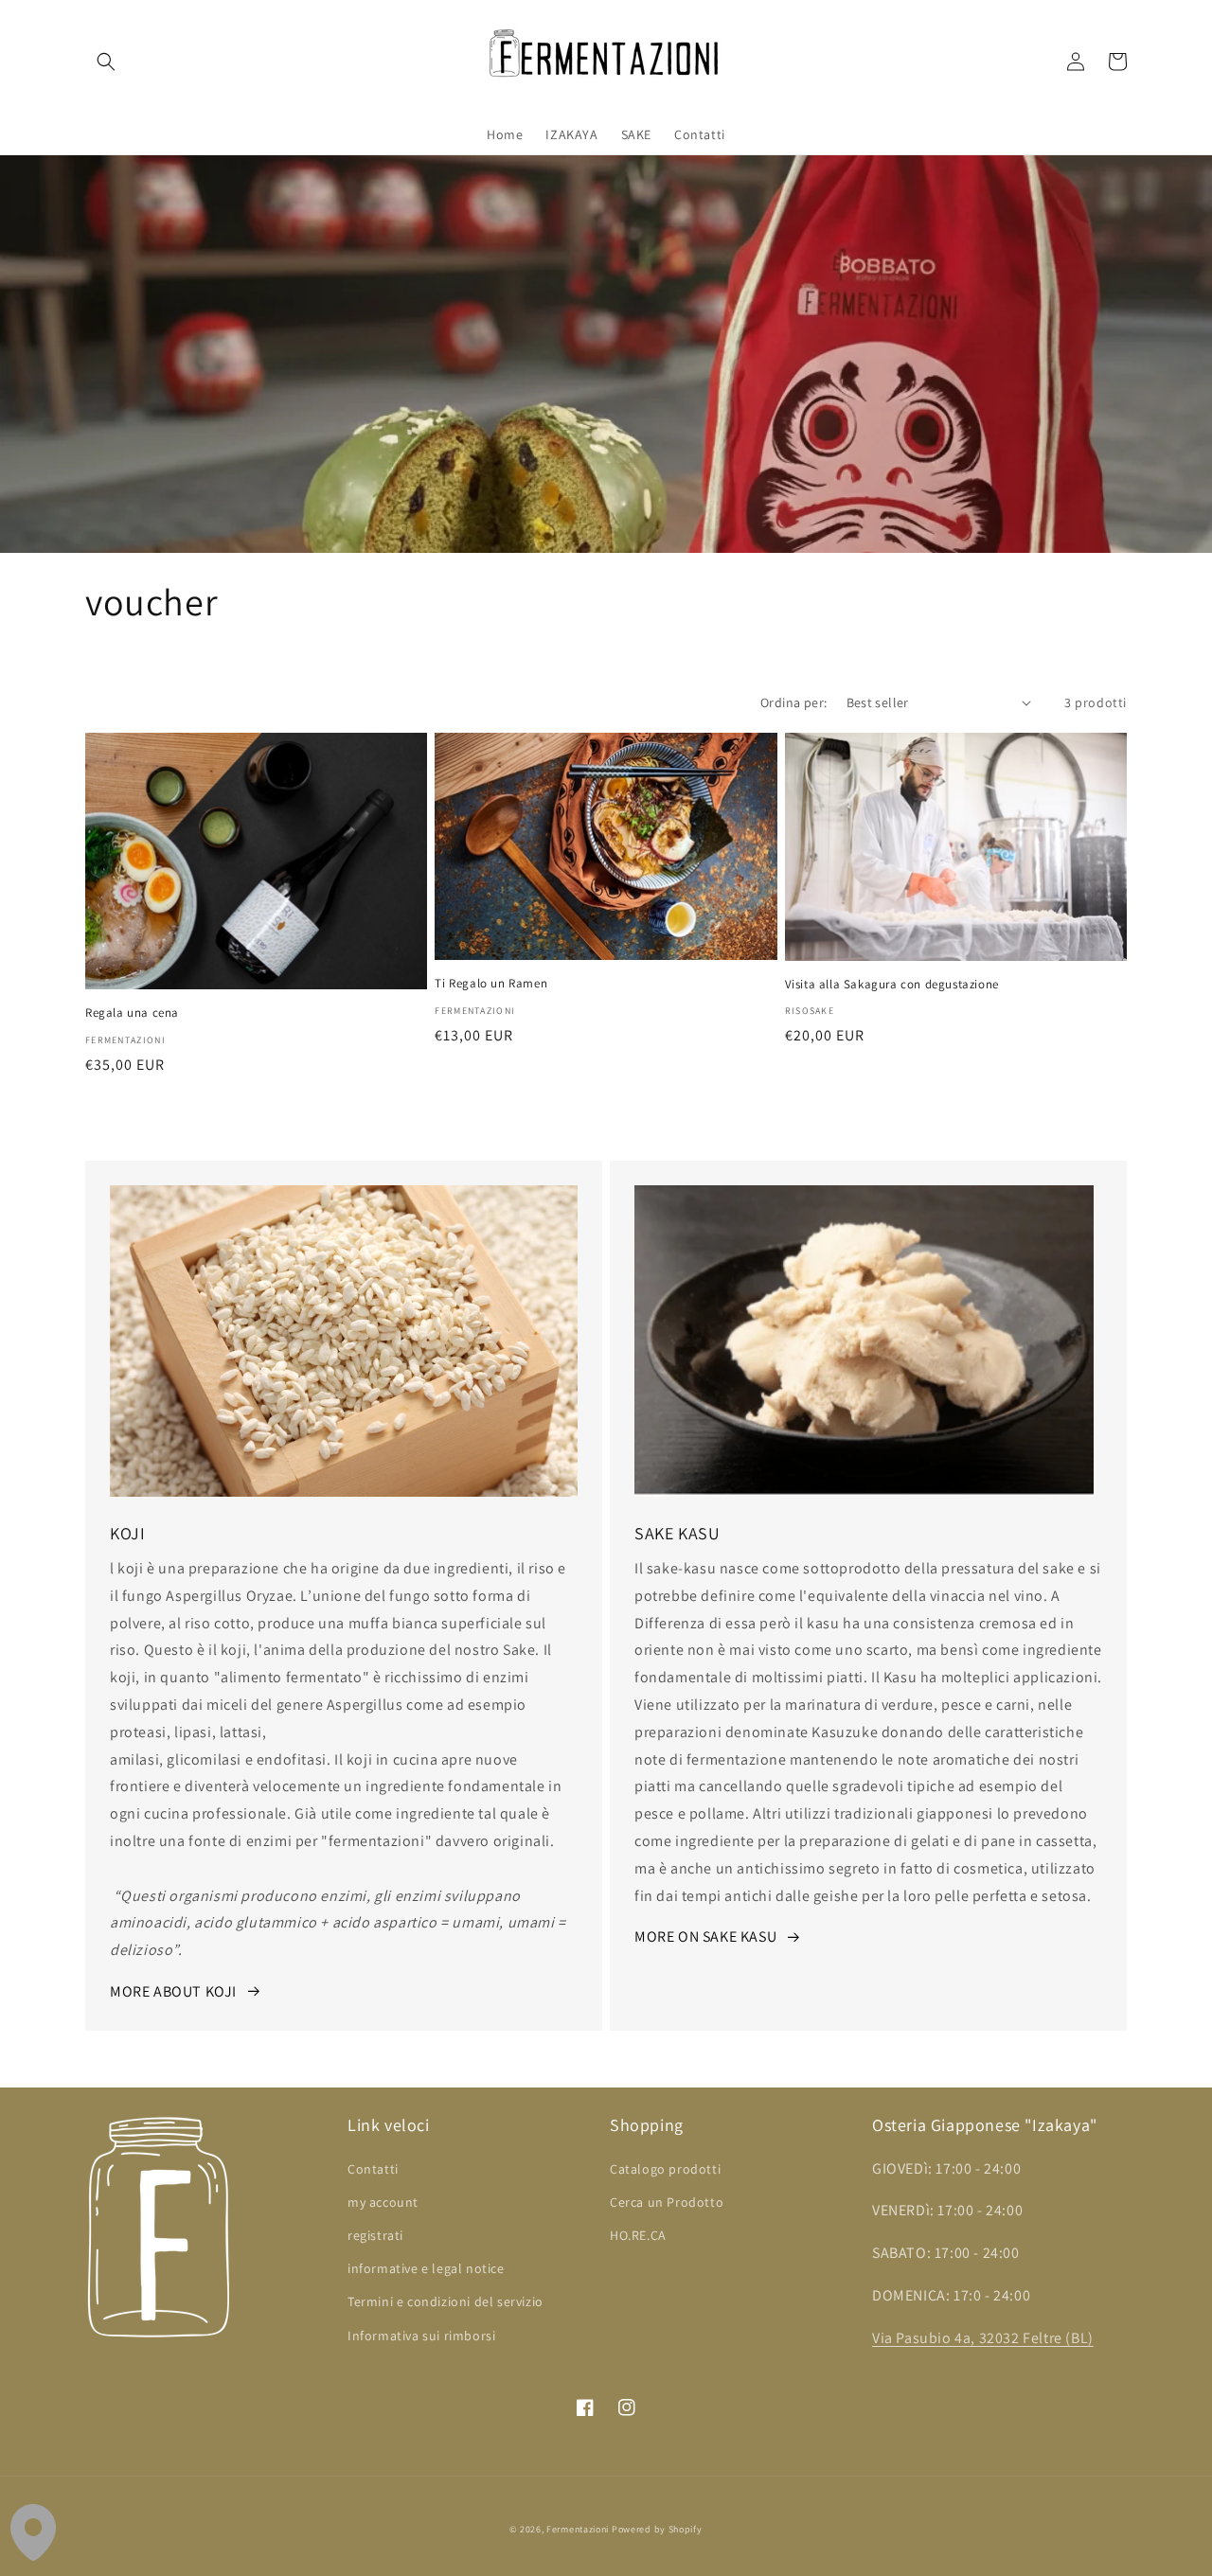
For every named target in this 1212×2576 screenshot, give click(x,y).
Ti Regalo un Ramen (491, 984)
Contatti (373, 2169)
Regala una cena (132, 1013)
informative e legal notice (426, 2268)
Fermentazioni (578, 2529)
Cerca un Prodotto (667, 2202)
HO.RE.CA (638, 2235)
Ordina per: (793, 702)
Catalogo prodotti (665, 2169)
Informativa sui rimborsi (421, 2336)
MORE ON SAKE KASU (705, 1936)
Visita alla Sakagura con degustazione (892, 985)
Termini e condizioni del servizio (446, 2301)
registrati (375, 2235)
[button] (106, 62)
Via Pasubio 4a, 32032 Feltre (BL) (983, 2338)
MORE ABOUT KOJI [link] (173, 1991)
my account (383, 2202)
